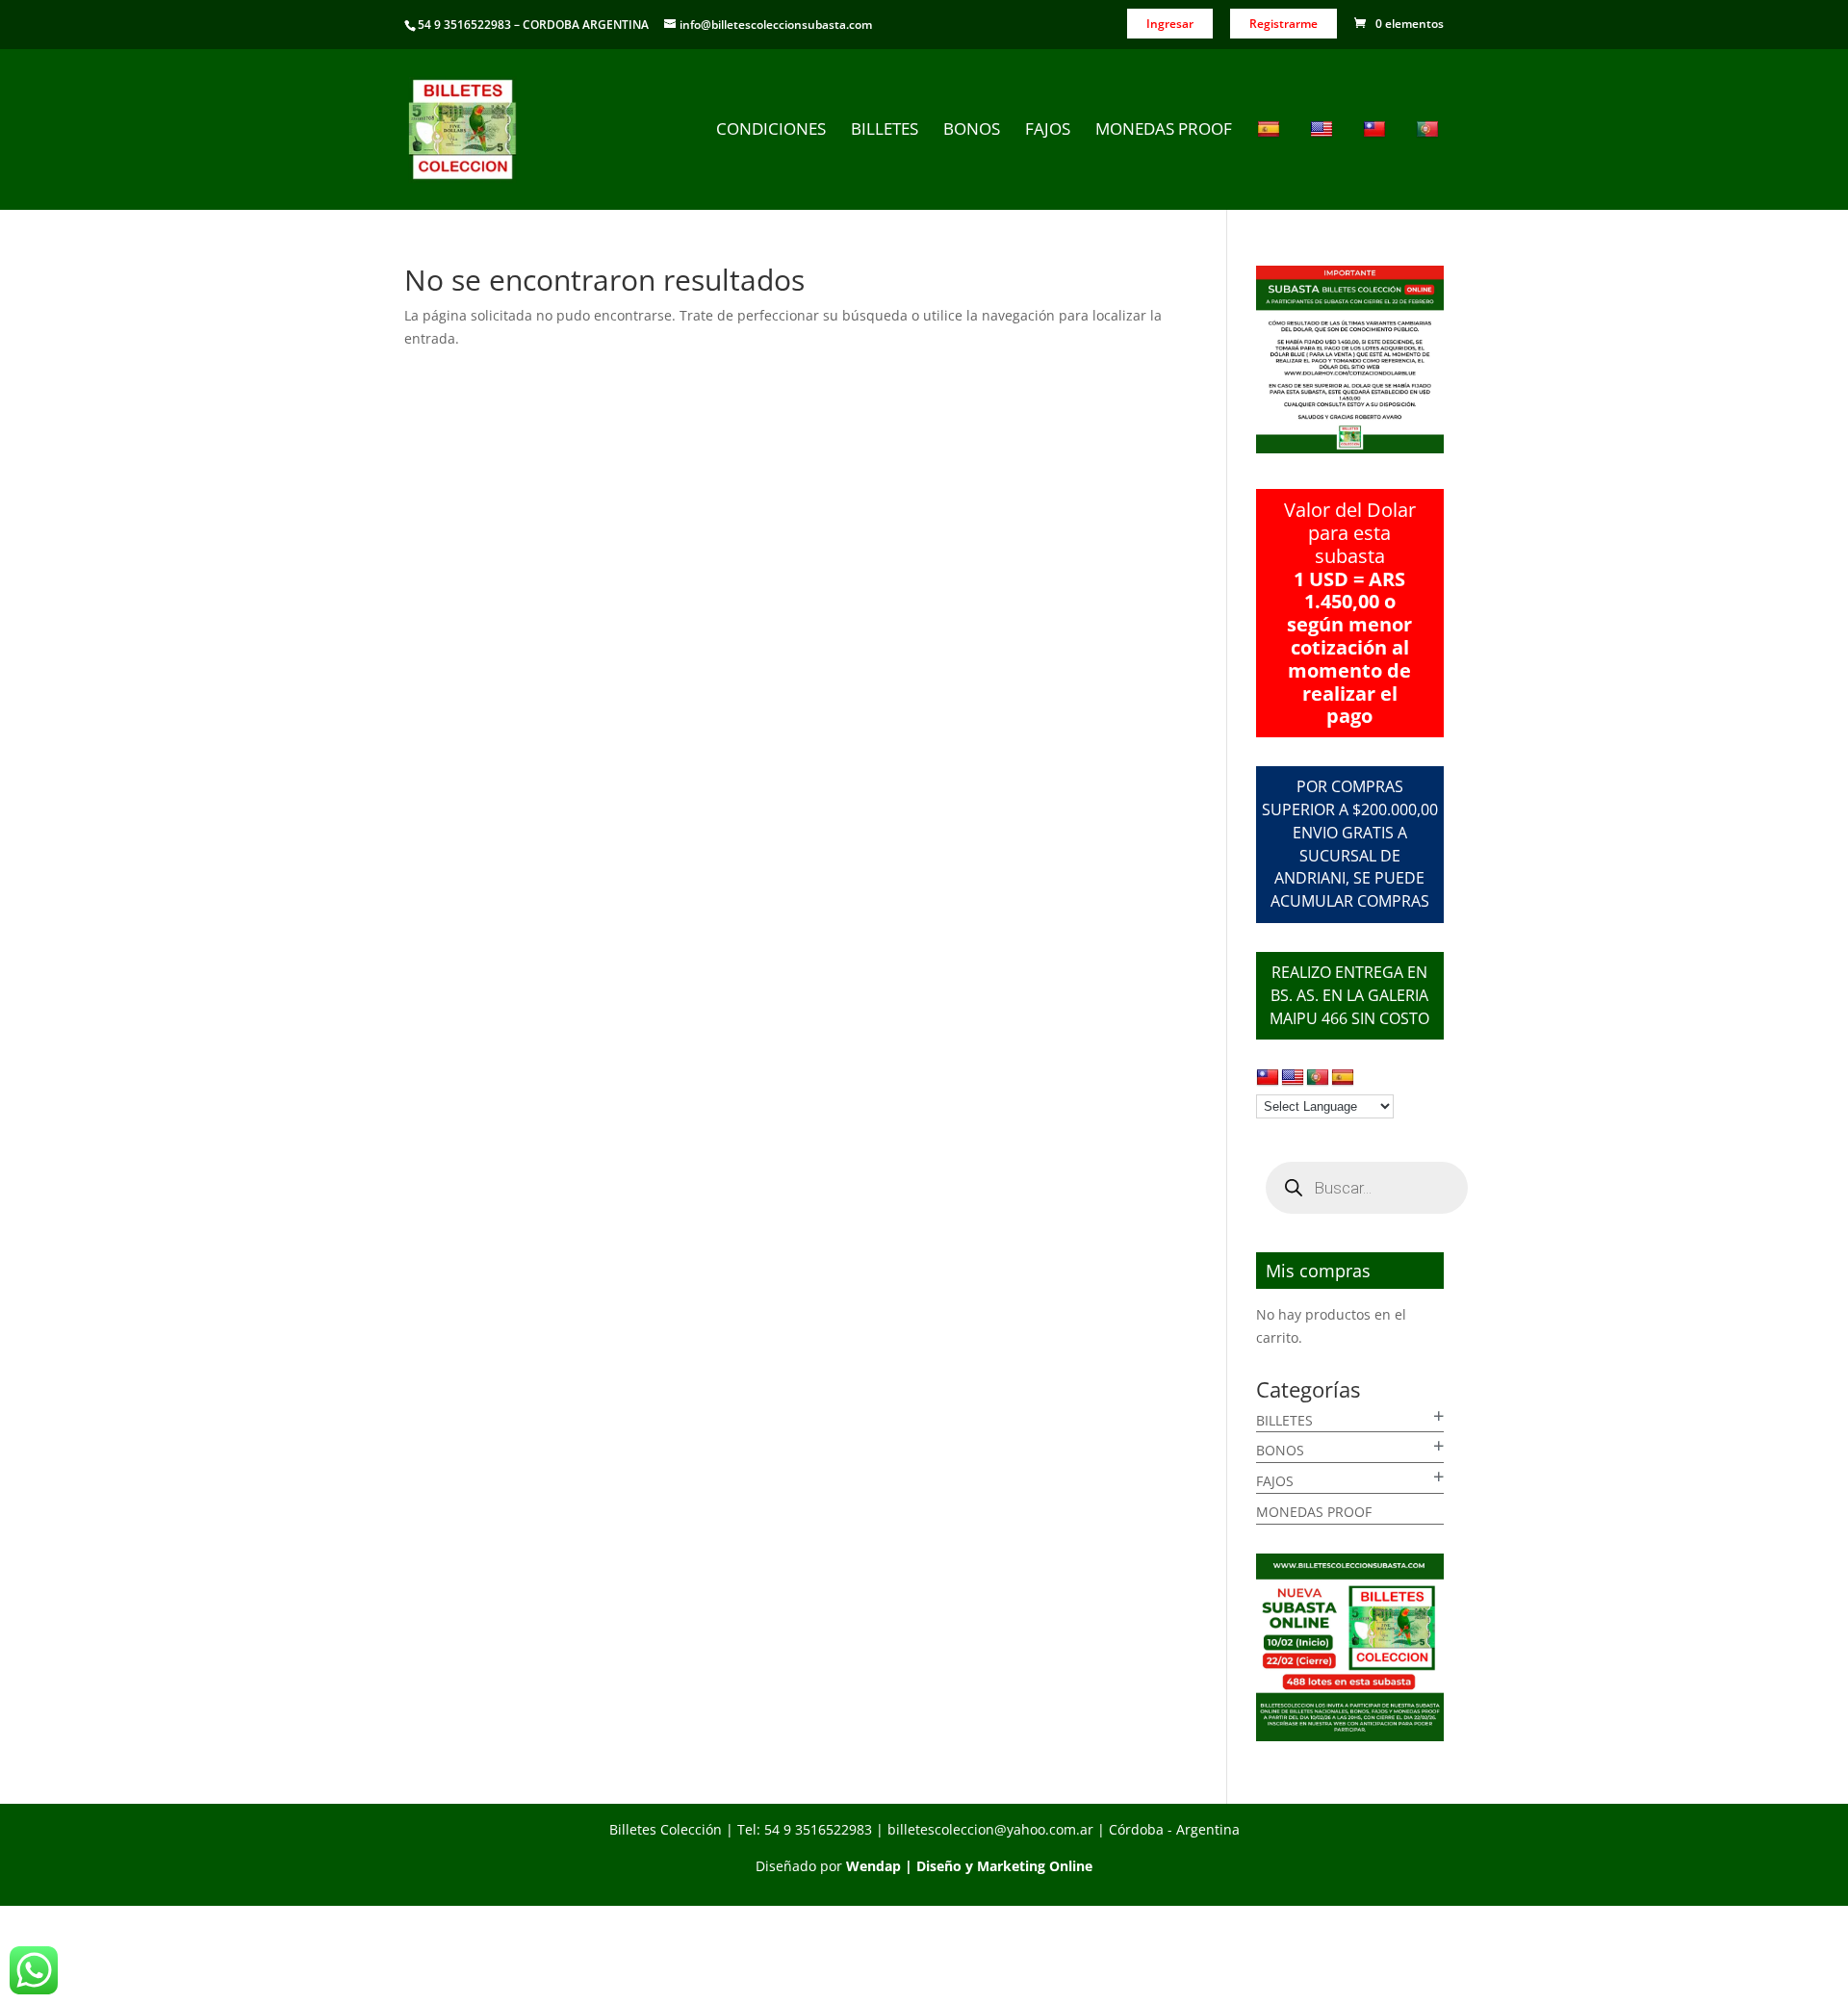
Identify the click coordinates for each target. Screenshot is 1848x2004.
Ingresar (1170, 24)
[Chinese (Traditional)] (1377, 165)
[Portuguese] (1430, 165)
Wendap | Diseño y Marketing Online (969, 1866)
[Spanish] (1271, 165)
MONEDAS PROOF (1164, 131)
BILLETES (885, 131)
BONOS (972, 131)
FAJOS (1048, 131)
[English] (1324, 165)
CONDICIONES (771, 131)
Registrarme (1283, 24)
